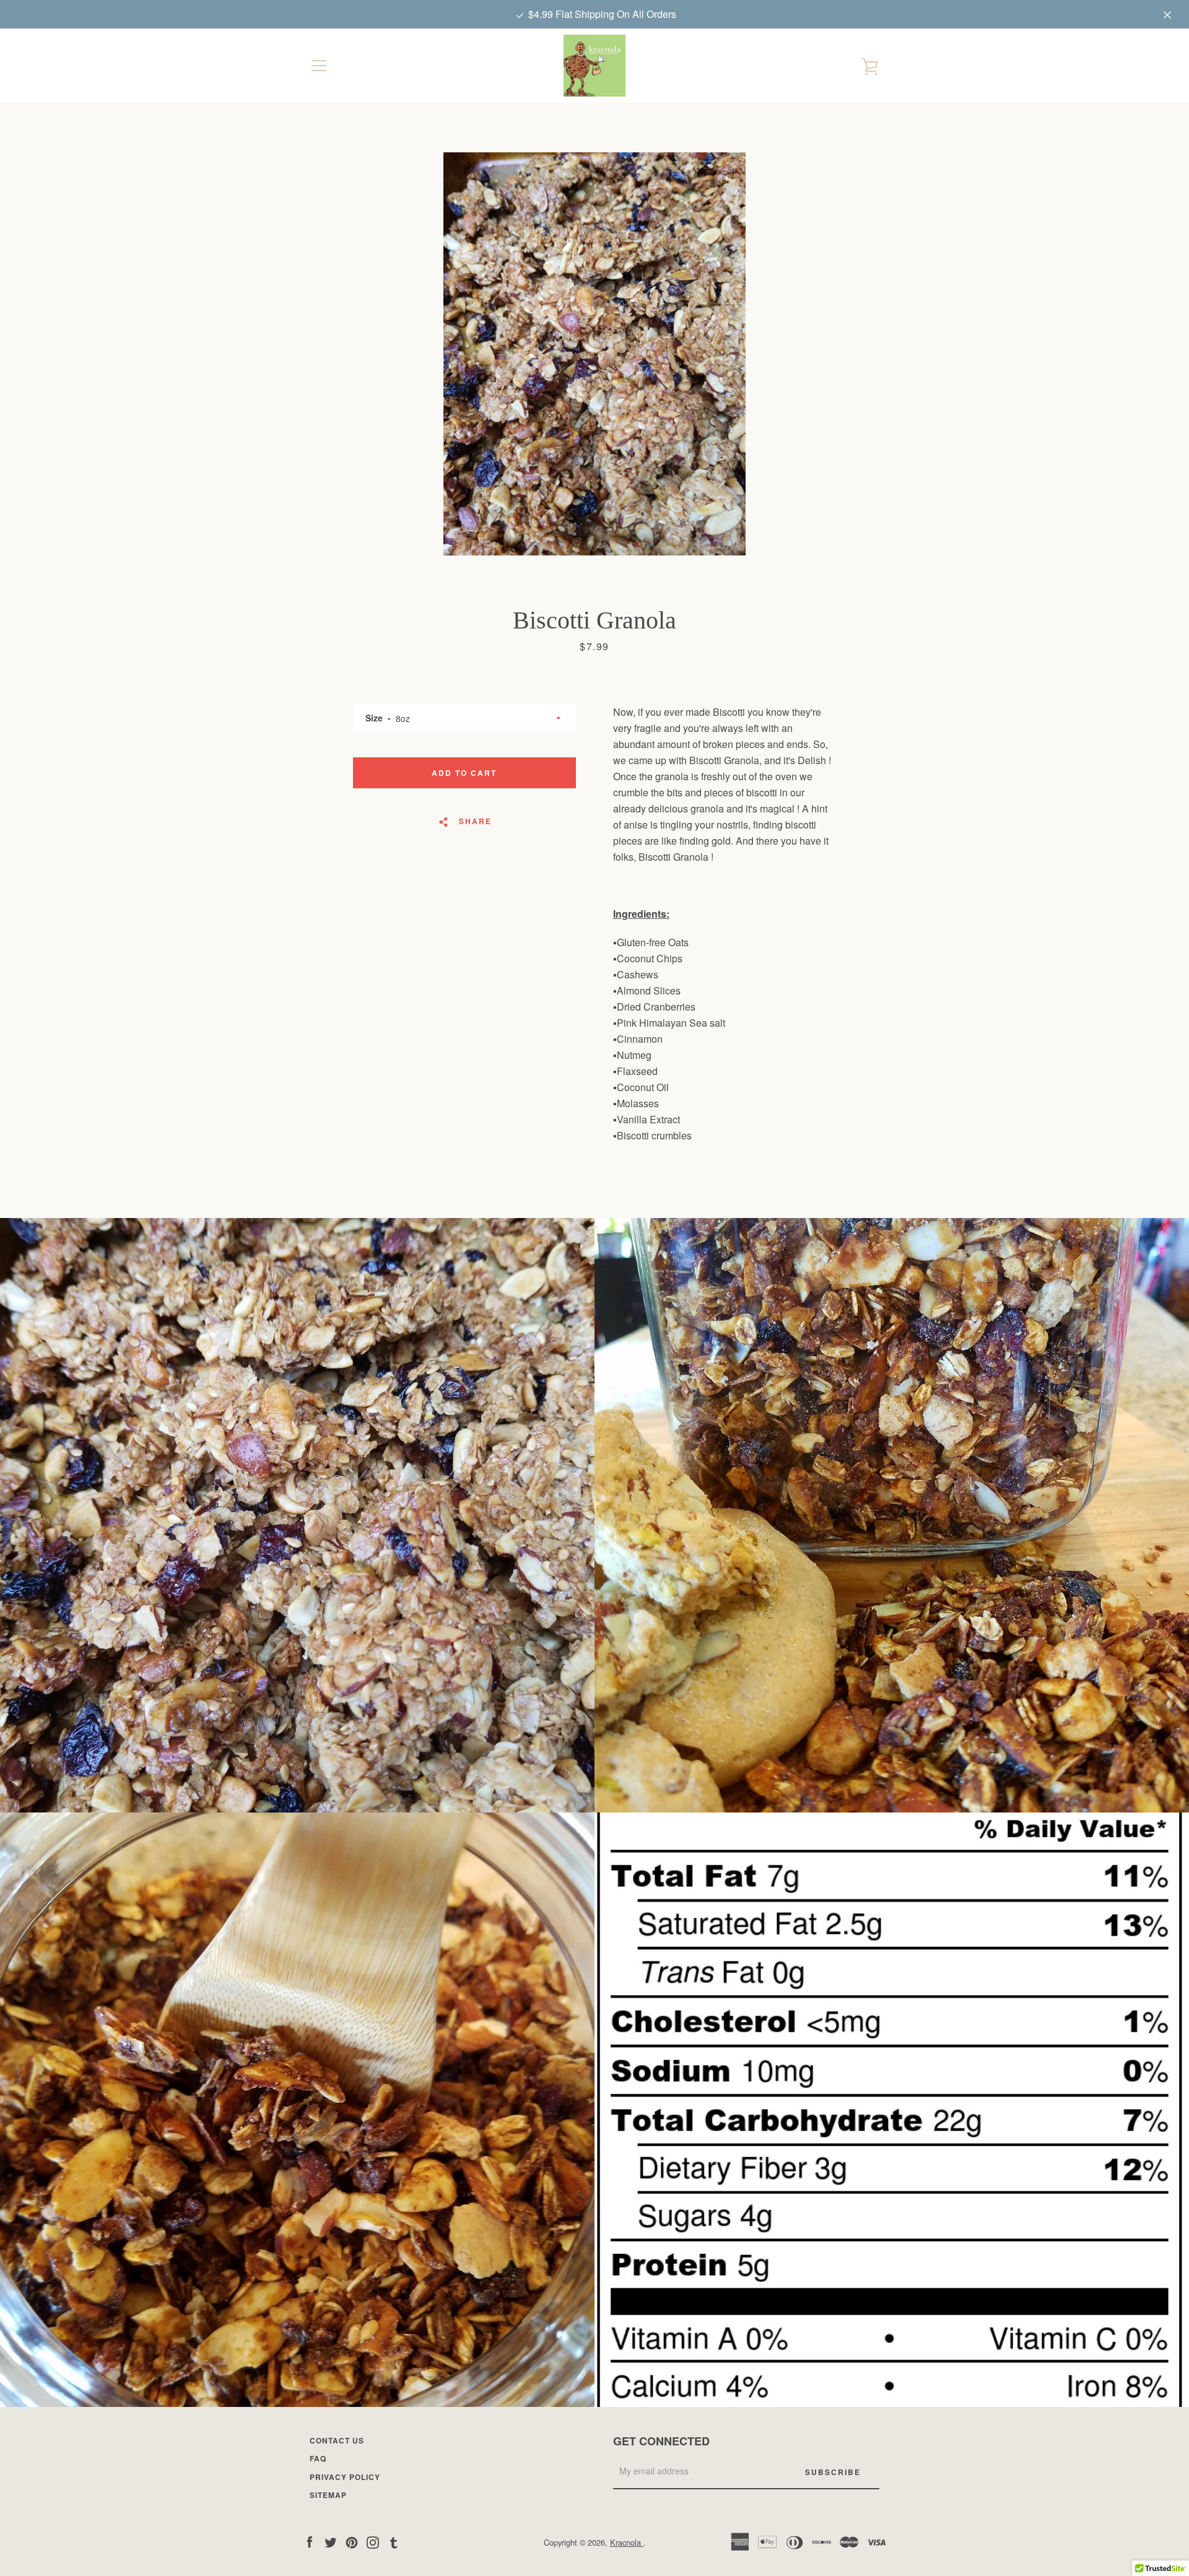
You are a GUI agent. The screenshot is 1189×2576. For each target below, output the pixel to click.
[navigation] (319, 66)
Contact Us (337, 2440)
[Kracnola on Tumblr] (394, 2542)
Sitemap (328, 2495)
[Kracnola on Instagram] (373, 2542)
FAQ (318, 2458)
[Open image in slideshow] (594, 354)
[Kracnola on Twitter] (331, 2542)
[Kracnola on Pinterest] (352, 2542)
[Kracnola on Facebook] (310, 2542)
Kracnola (627, 2542)
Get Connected (661, 2441)
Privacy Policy (345, 2477)
